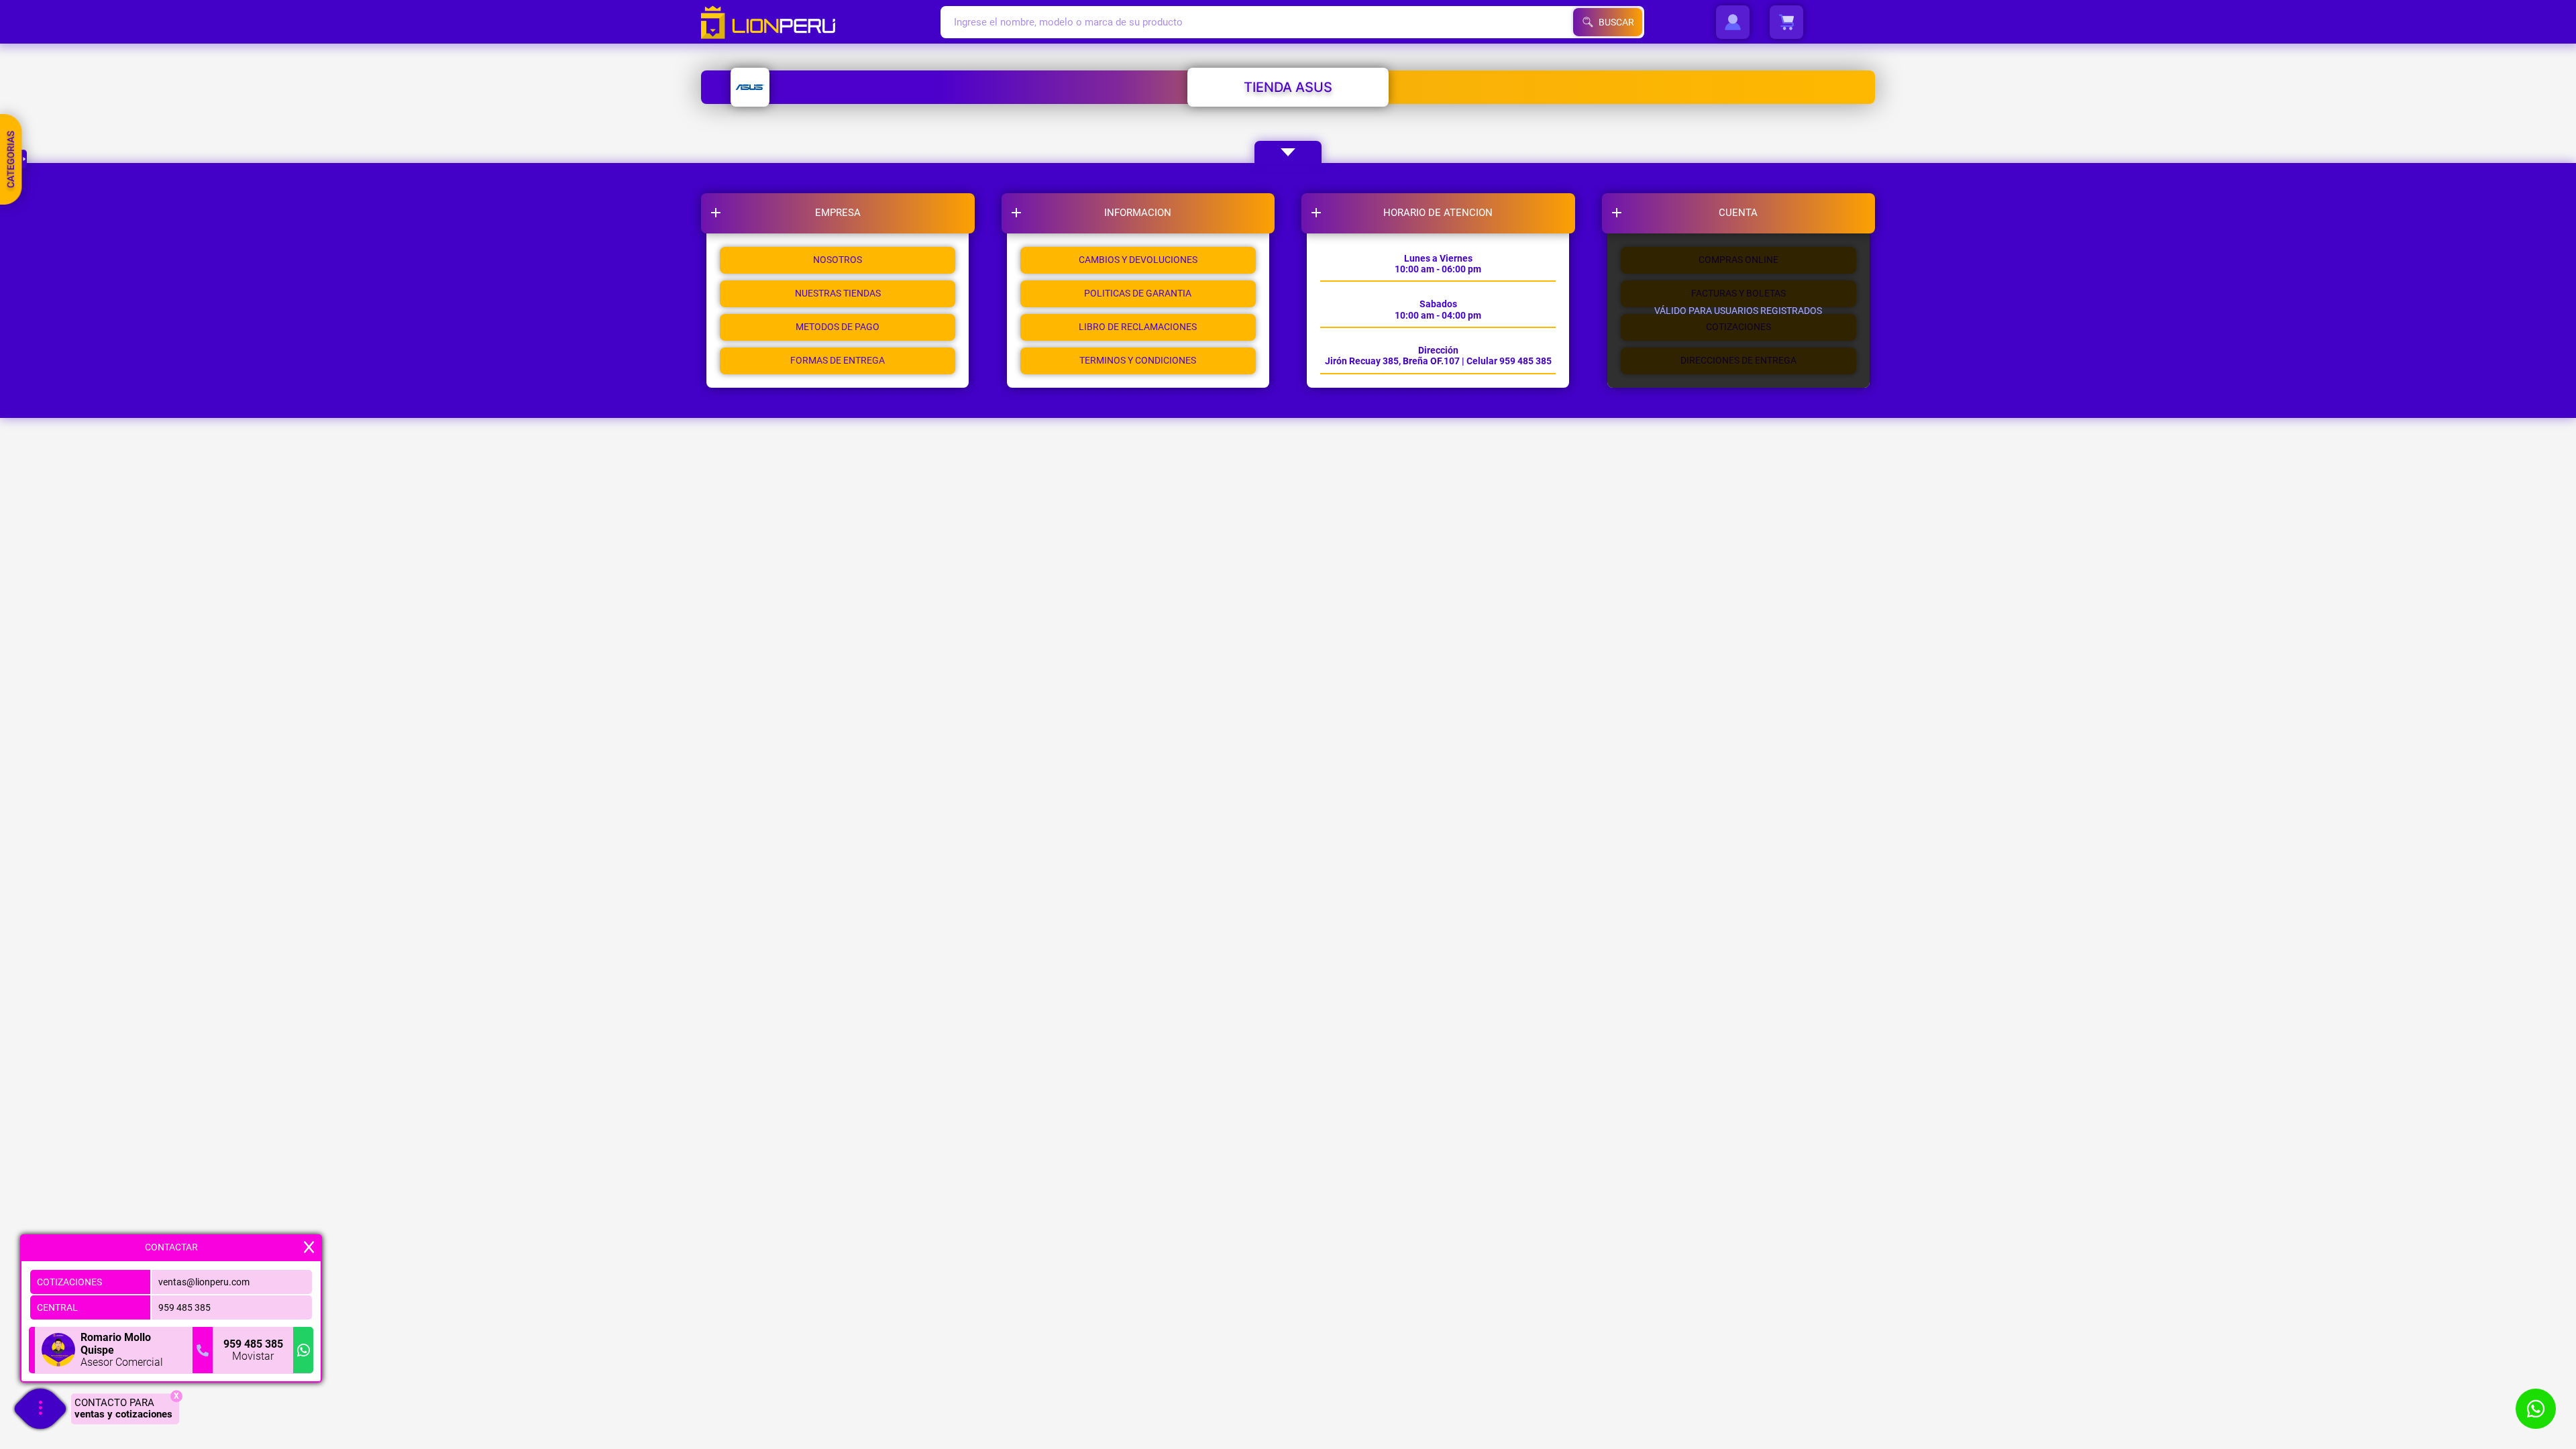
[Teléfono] (203, 1350)
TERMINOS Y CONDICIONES (1138, 360)
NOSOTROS (838, 260)
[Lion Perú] (821, 22)
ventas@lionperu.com (204, 1282)
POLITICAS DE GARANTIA (1138, 293)
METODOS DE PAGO (838, 327)
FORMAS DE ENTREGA (838, 360)
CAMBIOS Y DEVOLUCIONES (1138, 260)
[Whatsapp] (303, 1350)
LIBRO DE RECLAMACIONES (1138, 327)
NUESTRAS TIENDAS (838, 293)
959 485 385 (184, 1307)
